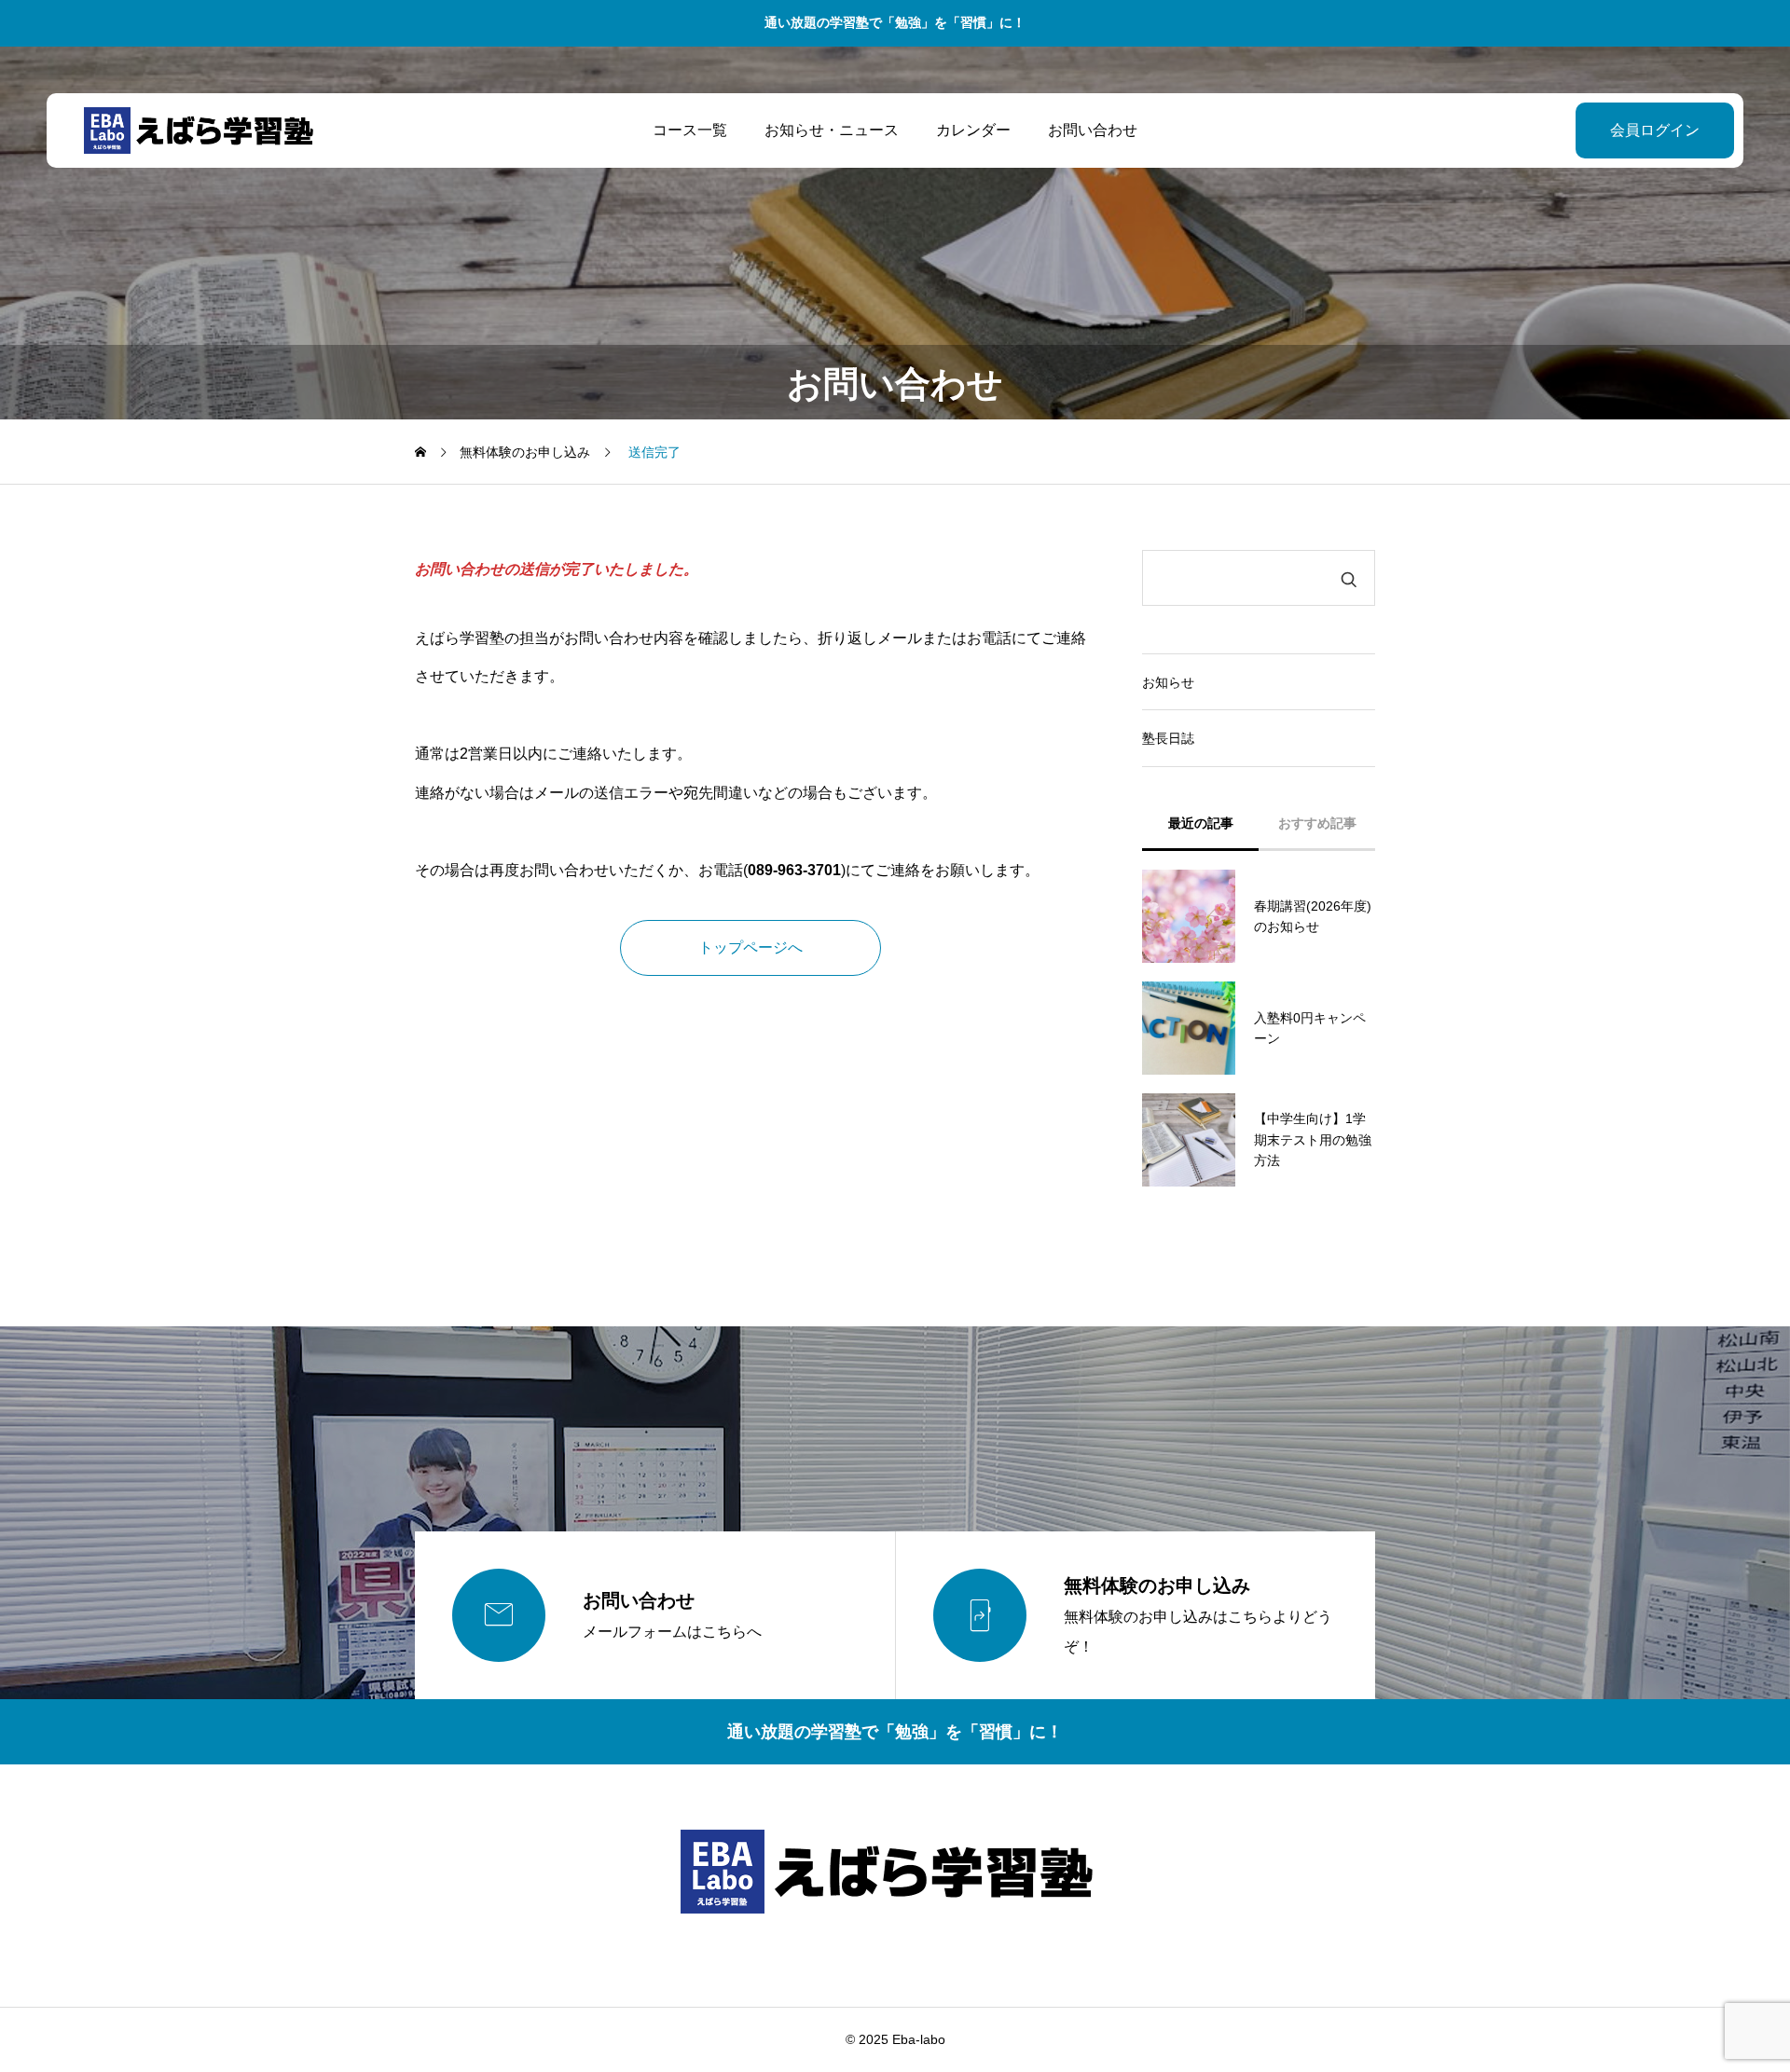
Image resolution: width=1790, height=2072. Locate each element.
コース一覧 (690, 130)
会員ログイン (1655, 130)
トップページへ (750, 947)
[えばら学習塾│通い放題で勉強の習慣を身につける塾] (203, 130)
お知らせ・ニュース (832, 130)
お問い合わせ (1093, 130)
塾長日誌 (1168, 738)
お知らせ (1168, 682)
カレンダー (973, 130)
